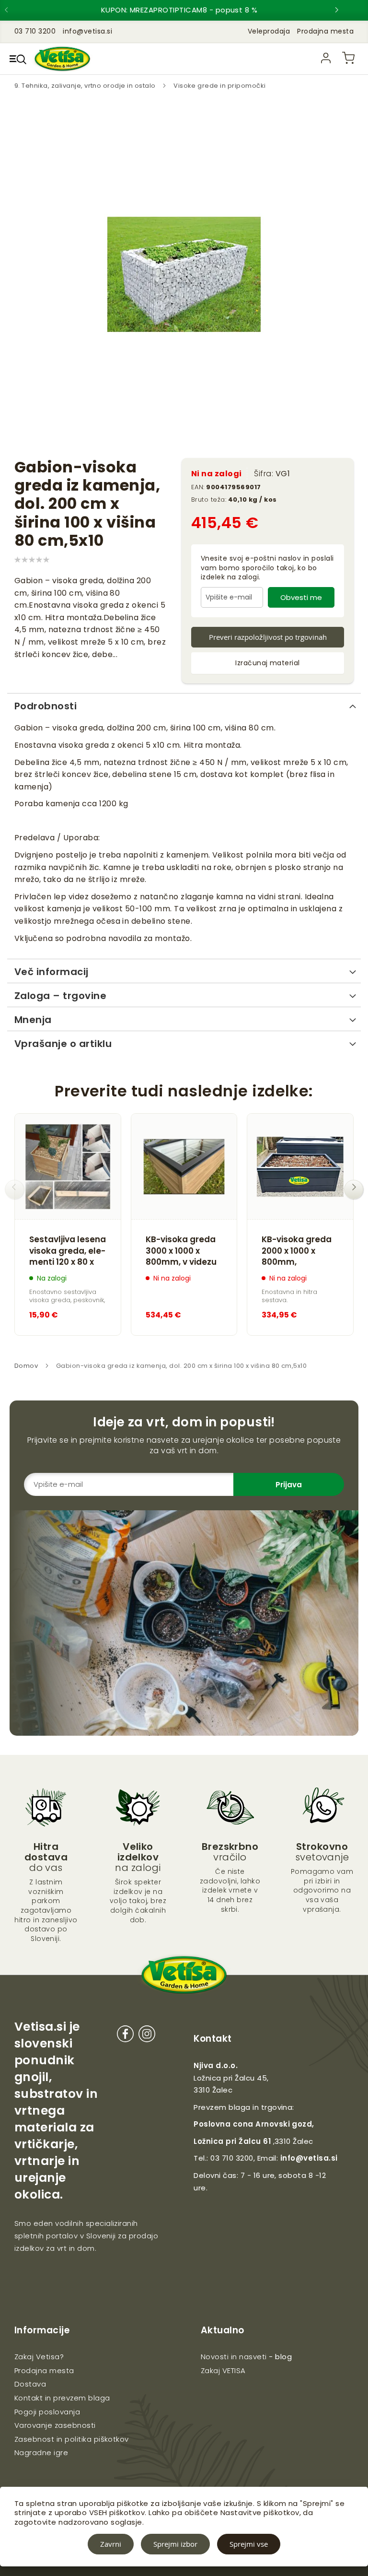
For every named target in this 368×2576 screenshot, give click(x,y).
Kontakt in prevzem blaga (62, 2398)
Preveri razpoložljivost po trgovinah (268, 637)
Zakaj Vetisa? (39, 2357)
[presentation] (14, 10)
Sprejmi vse (249, 2544)
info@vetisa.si (309, 2158)
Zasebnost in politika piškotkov (72, 2439)
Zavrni (111, 2544)
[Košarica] (348, 58)
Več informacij (52, 972)
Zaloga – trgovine (60, 996)
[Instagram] (147, 2036)
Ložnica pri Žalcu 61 (232, 2141)
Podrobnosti (46, 706)
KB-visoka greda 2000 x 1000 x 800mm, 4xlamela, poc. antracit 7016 (297, 1251)
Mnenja (33, 1020)
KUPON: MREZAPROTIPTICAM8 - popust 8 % (179, 10)
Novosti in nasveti (234, 2357)
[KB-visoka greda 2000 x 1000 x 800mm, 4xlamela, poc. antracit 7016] (300, 1167)
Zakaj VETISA (223, 2370)
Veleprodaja (269, 31)
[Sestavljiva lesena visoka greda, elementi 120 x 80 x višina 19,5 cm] (68, 1167)
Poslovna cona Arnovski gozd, (254, 2124)
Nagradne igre (41, 2452)
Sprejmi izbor (175, 2544)
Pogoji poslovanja (47, 2412)
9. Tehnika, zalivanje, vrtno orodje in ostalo (86, 86)
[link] (326, 58)
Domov (26, 1366)
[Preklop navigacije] (18, 59)
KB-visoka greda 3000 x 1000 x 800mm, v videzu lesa (181, 1251)
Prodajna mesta (325, 31)
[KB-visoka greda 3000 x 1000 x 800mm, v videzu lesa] (184, 1167)
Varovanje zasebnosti (55, 2425)
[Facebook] (125, 2036)
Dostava (30, 2384)
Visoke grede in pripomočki (219, 86)
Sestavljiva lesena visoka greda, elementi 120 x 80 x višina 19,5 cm (68, 1251)
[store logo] (62, 59)
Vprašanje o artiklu (63, 1044)
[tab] (184, 705)
